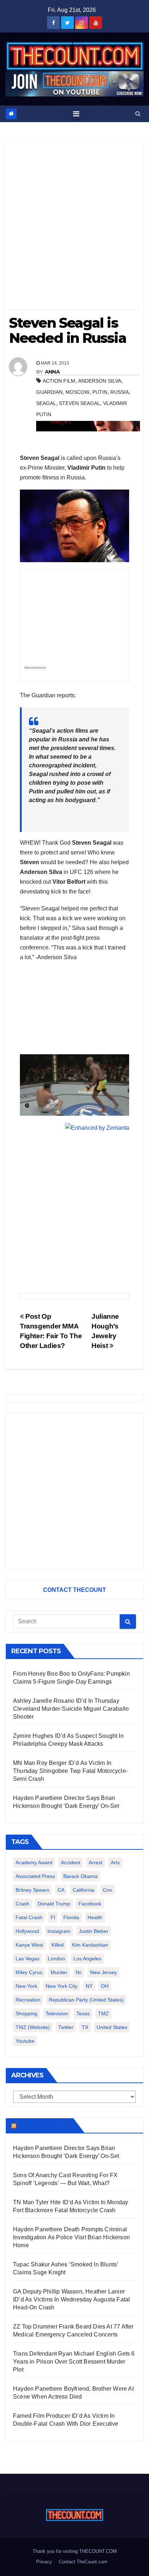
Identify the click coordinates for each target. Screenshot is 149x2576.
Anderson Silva (100, 381)
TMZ (103, 2013)
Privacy (44, 2562)
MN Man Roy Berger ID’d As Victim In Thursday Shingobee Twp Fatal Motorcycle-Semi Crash (70, 1771)
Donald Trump (54, 1904)
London (56, 1959)
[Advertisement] (74, 229)
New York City (61, 1986)
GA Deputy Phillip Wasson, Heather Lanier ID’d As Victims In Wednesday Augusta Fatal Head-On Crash (71, 2299)
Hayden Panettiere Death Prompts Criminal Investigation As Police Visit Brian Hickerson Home (71, 2237)
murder (59, 1972)
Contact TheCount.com (83, 2562)
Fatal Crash (29, 1917)
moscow (77, 392)
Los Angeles (87, 1959)
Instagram (59, 1931)
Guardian (49, 392)
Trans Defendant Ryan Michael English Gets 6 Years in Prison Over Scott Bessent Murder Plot (74, 2362)
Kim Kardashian (90, 1945)
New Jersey (103, 1972)
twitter (66, 2027)
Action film (59, 381)
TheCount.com (44, 2125)
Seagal (46, 403)
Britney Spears (32, 1890)
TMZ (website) (33, 2027)
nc (79, 1972)
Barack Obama (80, 1876)
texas (83, 2013)
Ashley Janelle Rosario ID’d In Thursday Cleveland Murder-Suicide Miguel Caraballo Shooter (71, 1709)
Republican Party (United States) (86, 2000)
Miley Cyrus (29, 1972)
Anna (52, 372)
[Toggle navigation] (76, 114)
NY (89, 1986)
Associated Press (35, 1876)
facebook (90, 1904)
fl (53, 1917)
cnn (107, 1890)
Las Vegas (27, 1959)
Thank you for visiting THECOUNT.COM (75, 2551)
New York (26, 1986)
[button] (138, 114)
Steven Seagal (80, 403)
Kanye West (29, 1945)
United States (112, 2027)
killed (58, 1945)
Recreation (28, 2000)
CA (61, 1890)
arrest (95, 1862)
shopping (26, 2013)
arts (115, 1862)
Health (95, 1917)
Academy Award (34, 1862)
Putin (100, 392)
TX (85, 2027)
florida (71, 1917)
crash (22, 1904)
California (84, 1890)
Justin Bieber (94, 1931)
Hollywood (27, 1931)
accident (71, 1862)
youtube (25, 2041)
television (57, 2013)
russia (120, 392)
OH (105, 1986)
